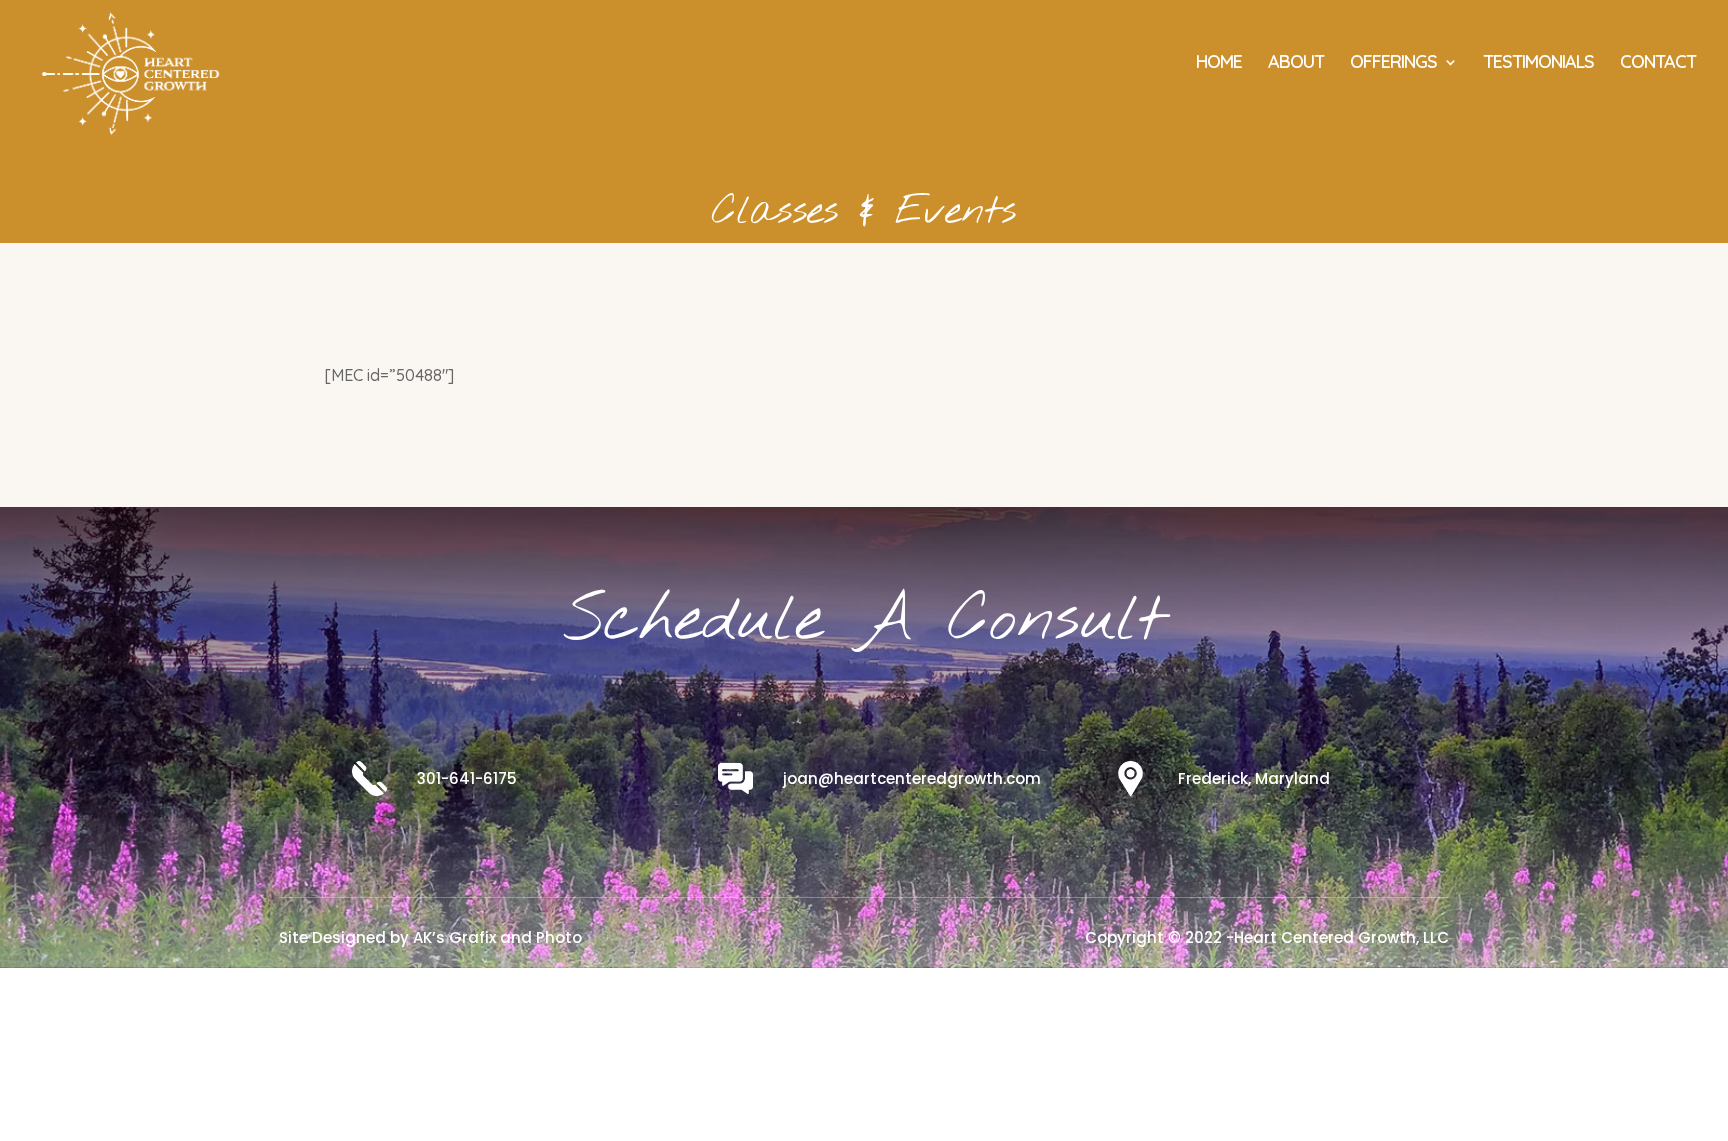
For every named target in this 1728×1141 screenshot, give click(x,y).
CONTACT (1658, 64)
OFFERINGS (1393, 64)
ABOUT (1296, 64)
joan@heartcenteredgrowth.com (912, 778)
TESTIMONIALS (1538, 64)
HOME (1219, 64)
